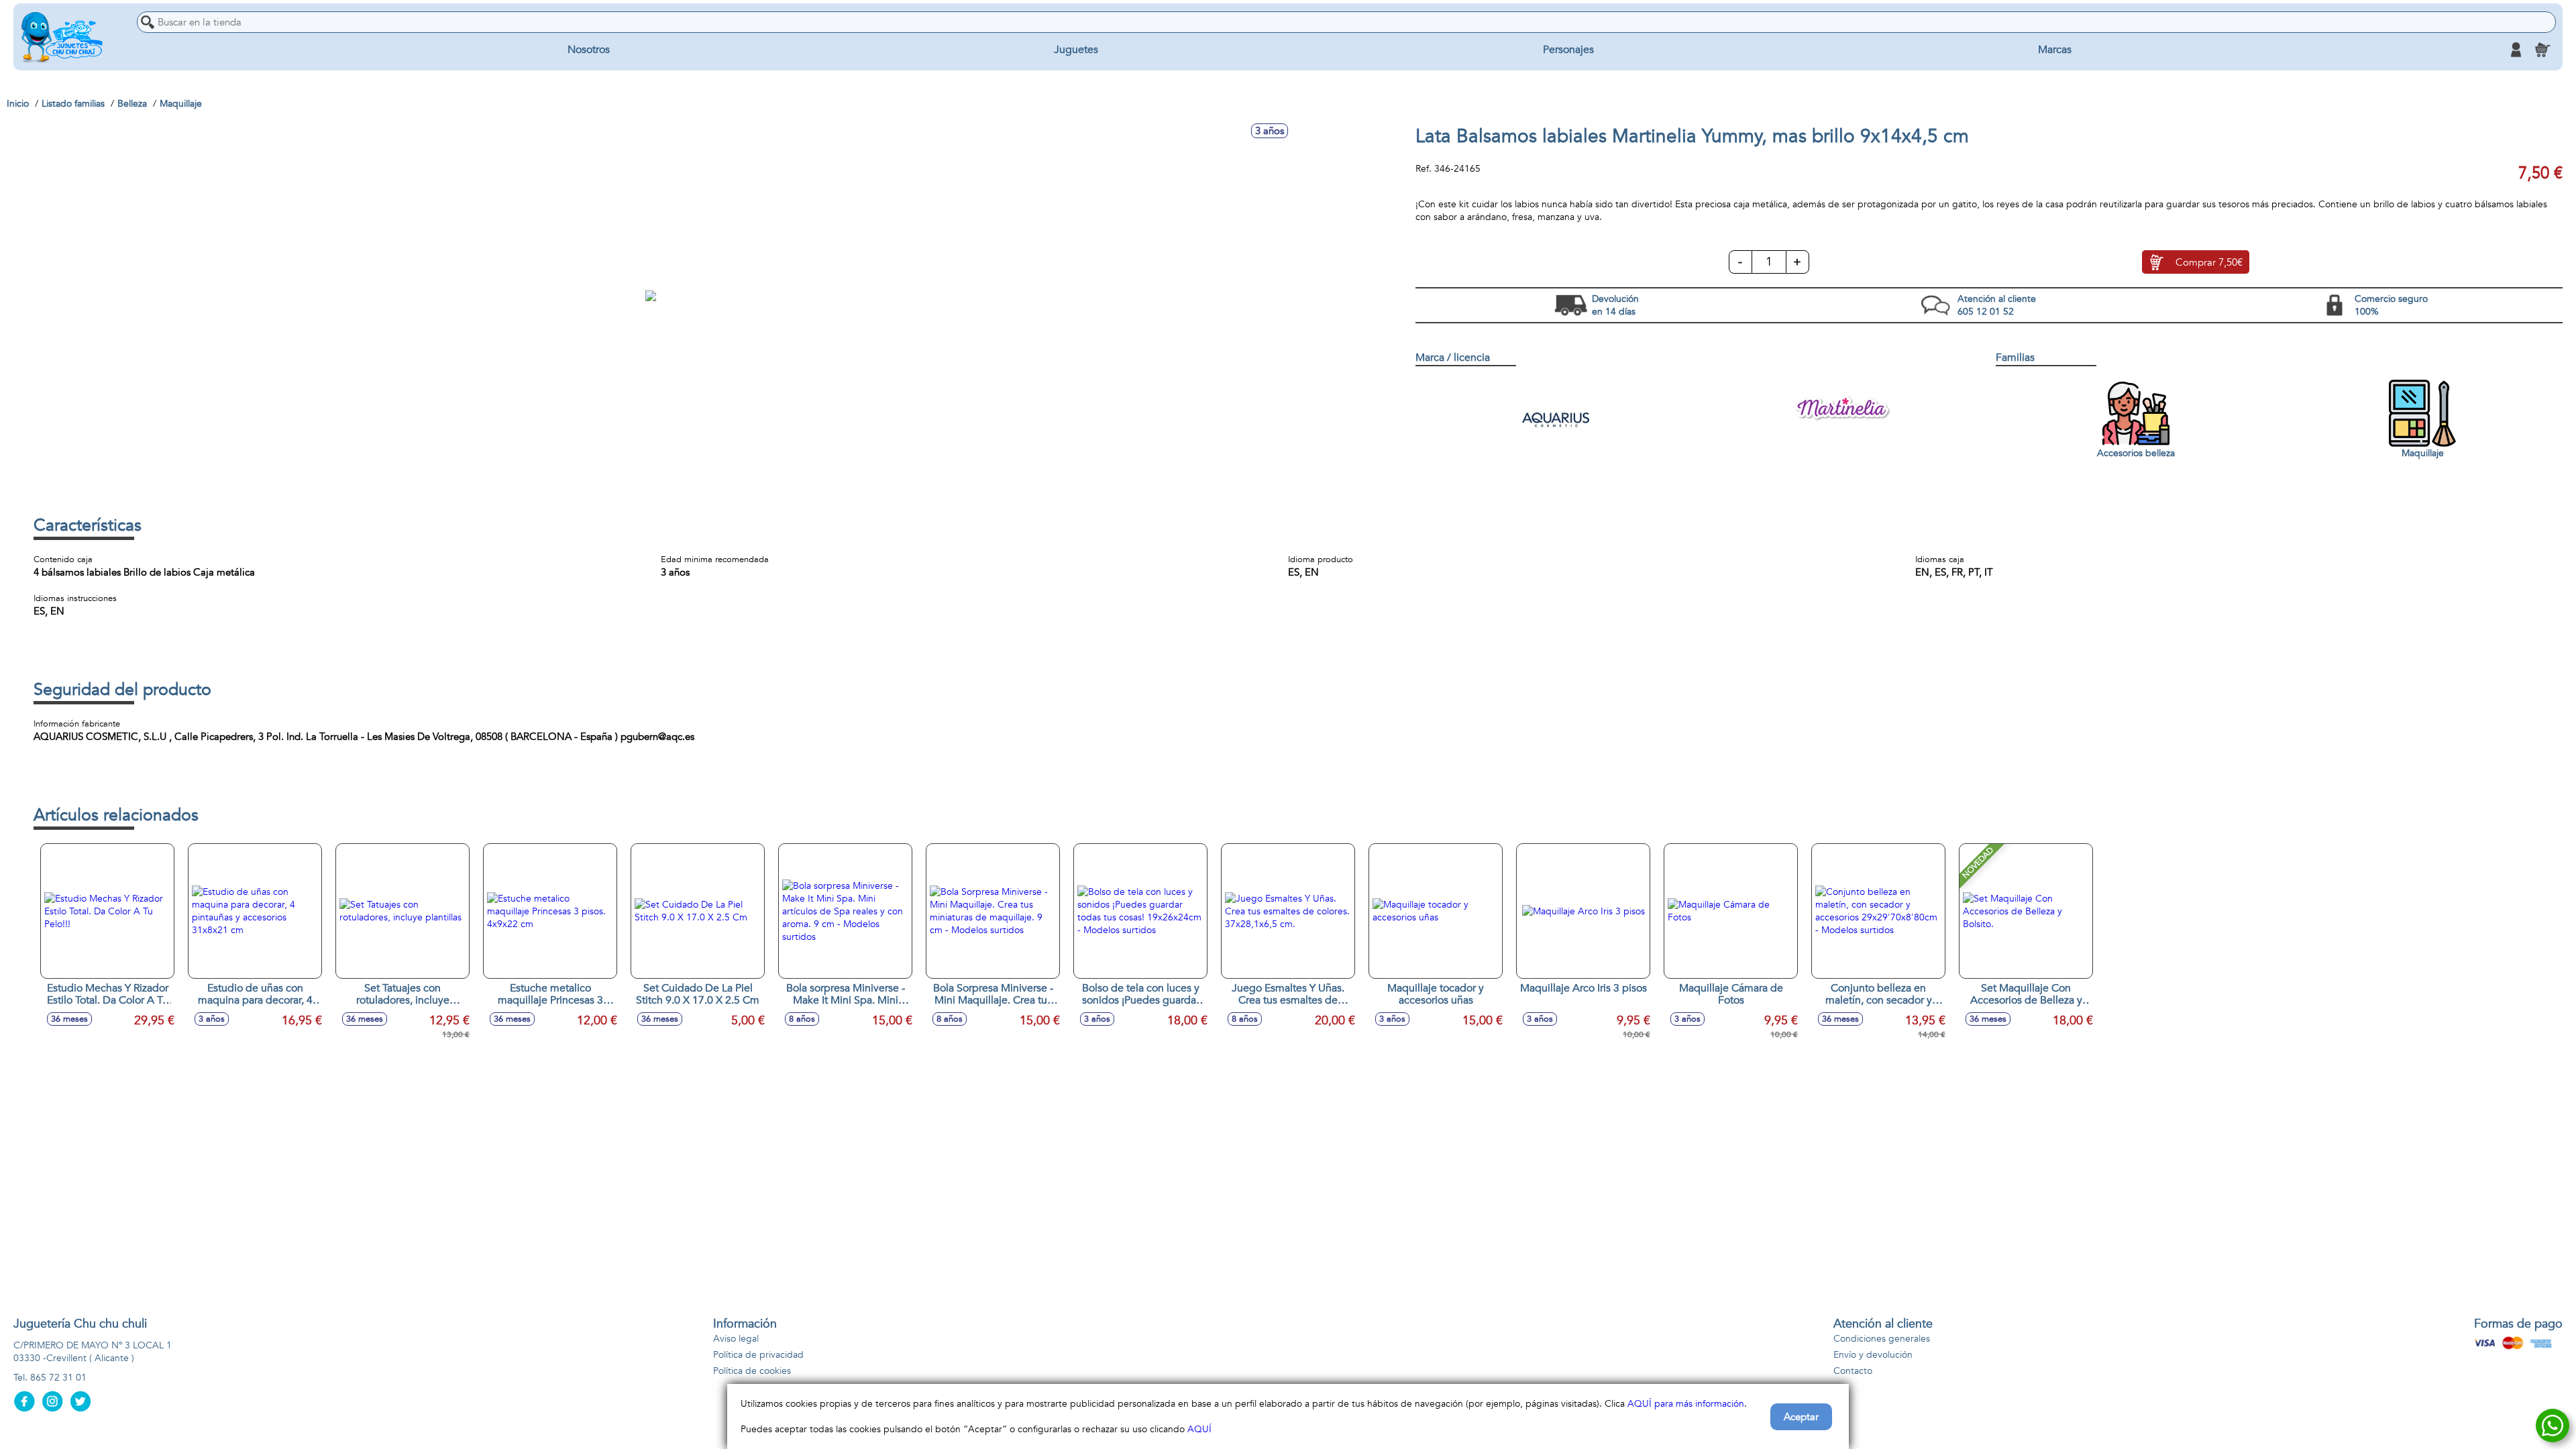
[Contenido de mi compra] (2542, 50)
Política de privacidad (758, 1355)
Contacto (1853, 1371)
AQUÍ (1199, 1429)
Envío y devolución (1873, 1355)
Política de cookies (752, 1371)
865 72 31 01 (58, 1378)
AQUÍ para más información (1686, 1404)
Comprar (2209, 262)
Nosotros (589, 50)
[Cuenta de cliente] (2516, 50)
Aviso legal (736, 1339)
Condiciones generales (1882, 1339)
